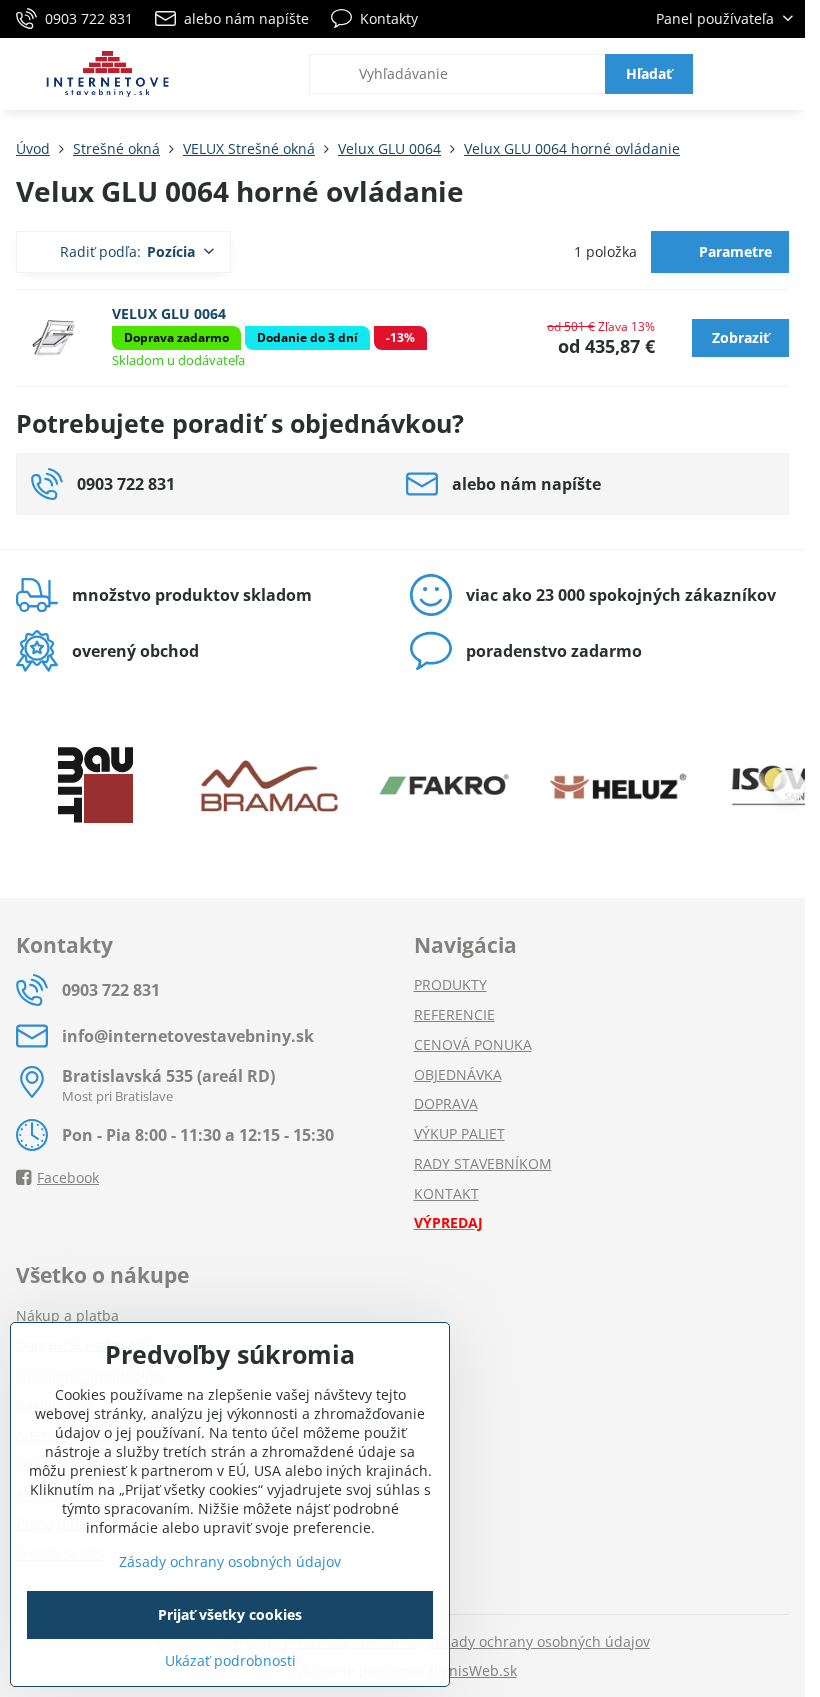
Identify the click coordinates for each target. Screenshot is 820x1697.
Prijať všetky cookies (230, 1614)
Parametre (733, 251)
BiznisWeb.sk (473, 1670)
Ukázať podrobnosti (230, 1660)
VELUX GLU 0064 (169, 313)
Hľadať (649, 73)
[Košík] (733, 74)
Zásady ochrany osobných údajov (539, 1641)
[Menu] (781, 74)
